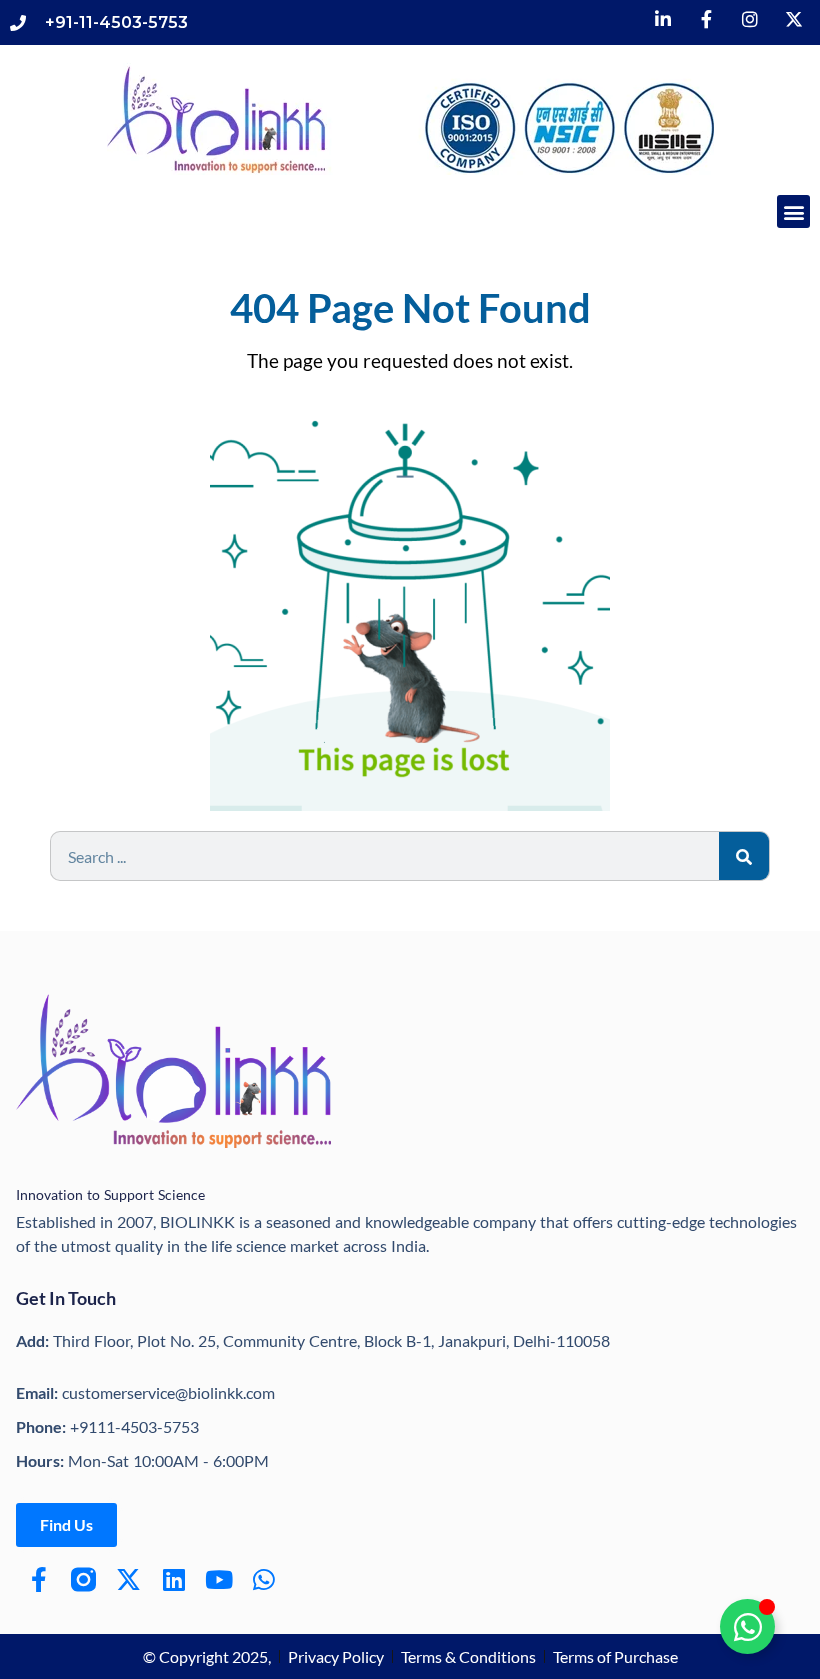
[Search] (744, 856)
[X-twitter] (128, 1579)
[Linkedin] (173, 1579)
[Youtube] (218, 1579)
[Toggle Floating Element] (747, 1626)
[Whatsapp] (263, 1579)
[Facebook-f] (38, 1579)
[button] (793, 211)
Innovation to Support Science (110, 1194)
